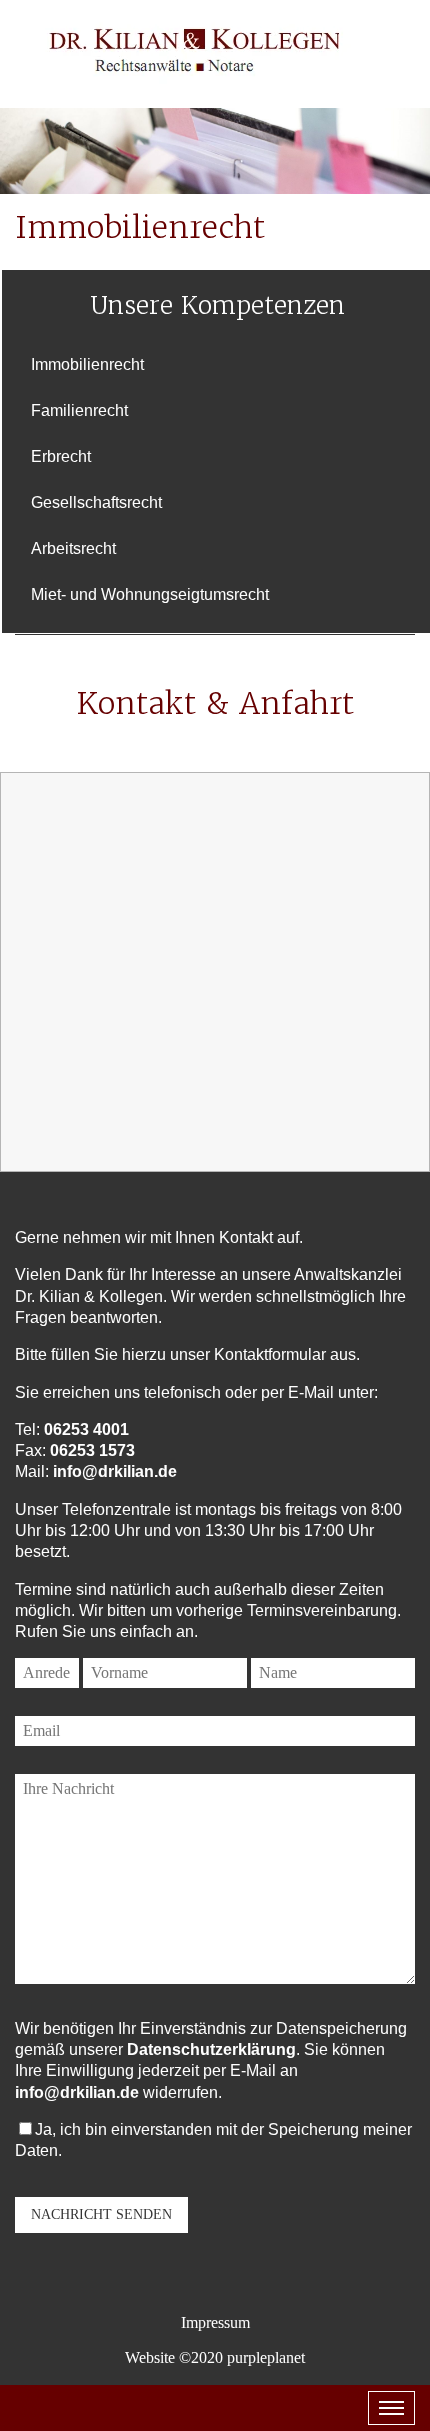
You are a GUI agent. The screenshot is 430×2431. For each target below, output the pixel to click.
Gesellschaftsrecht (96, 502)
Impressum (215, 2322)
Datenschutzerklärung (211, 2049)
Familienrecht (79, 410)
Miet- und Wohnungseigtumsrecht (150, 594)
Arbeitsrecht (73, 548)
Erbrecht (61, 456)
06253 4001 (86, 1429)
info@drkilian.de (115, 1471)
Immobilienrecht (87, 364)
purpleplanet (266, 2357)
